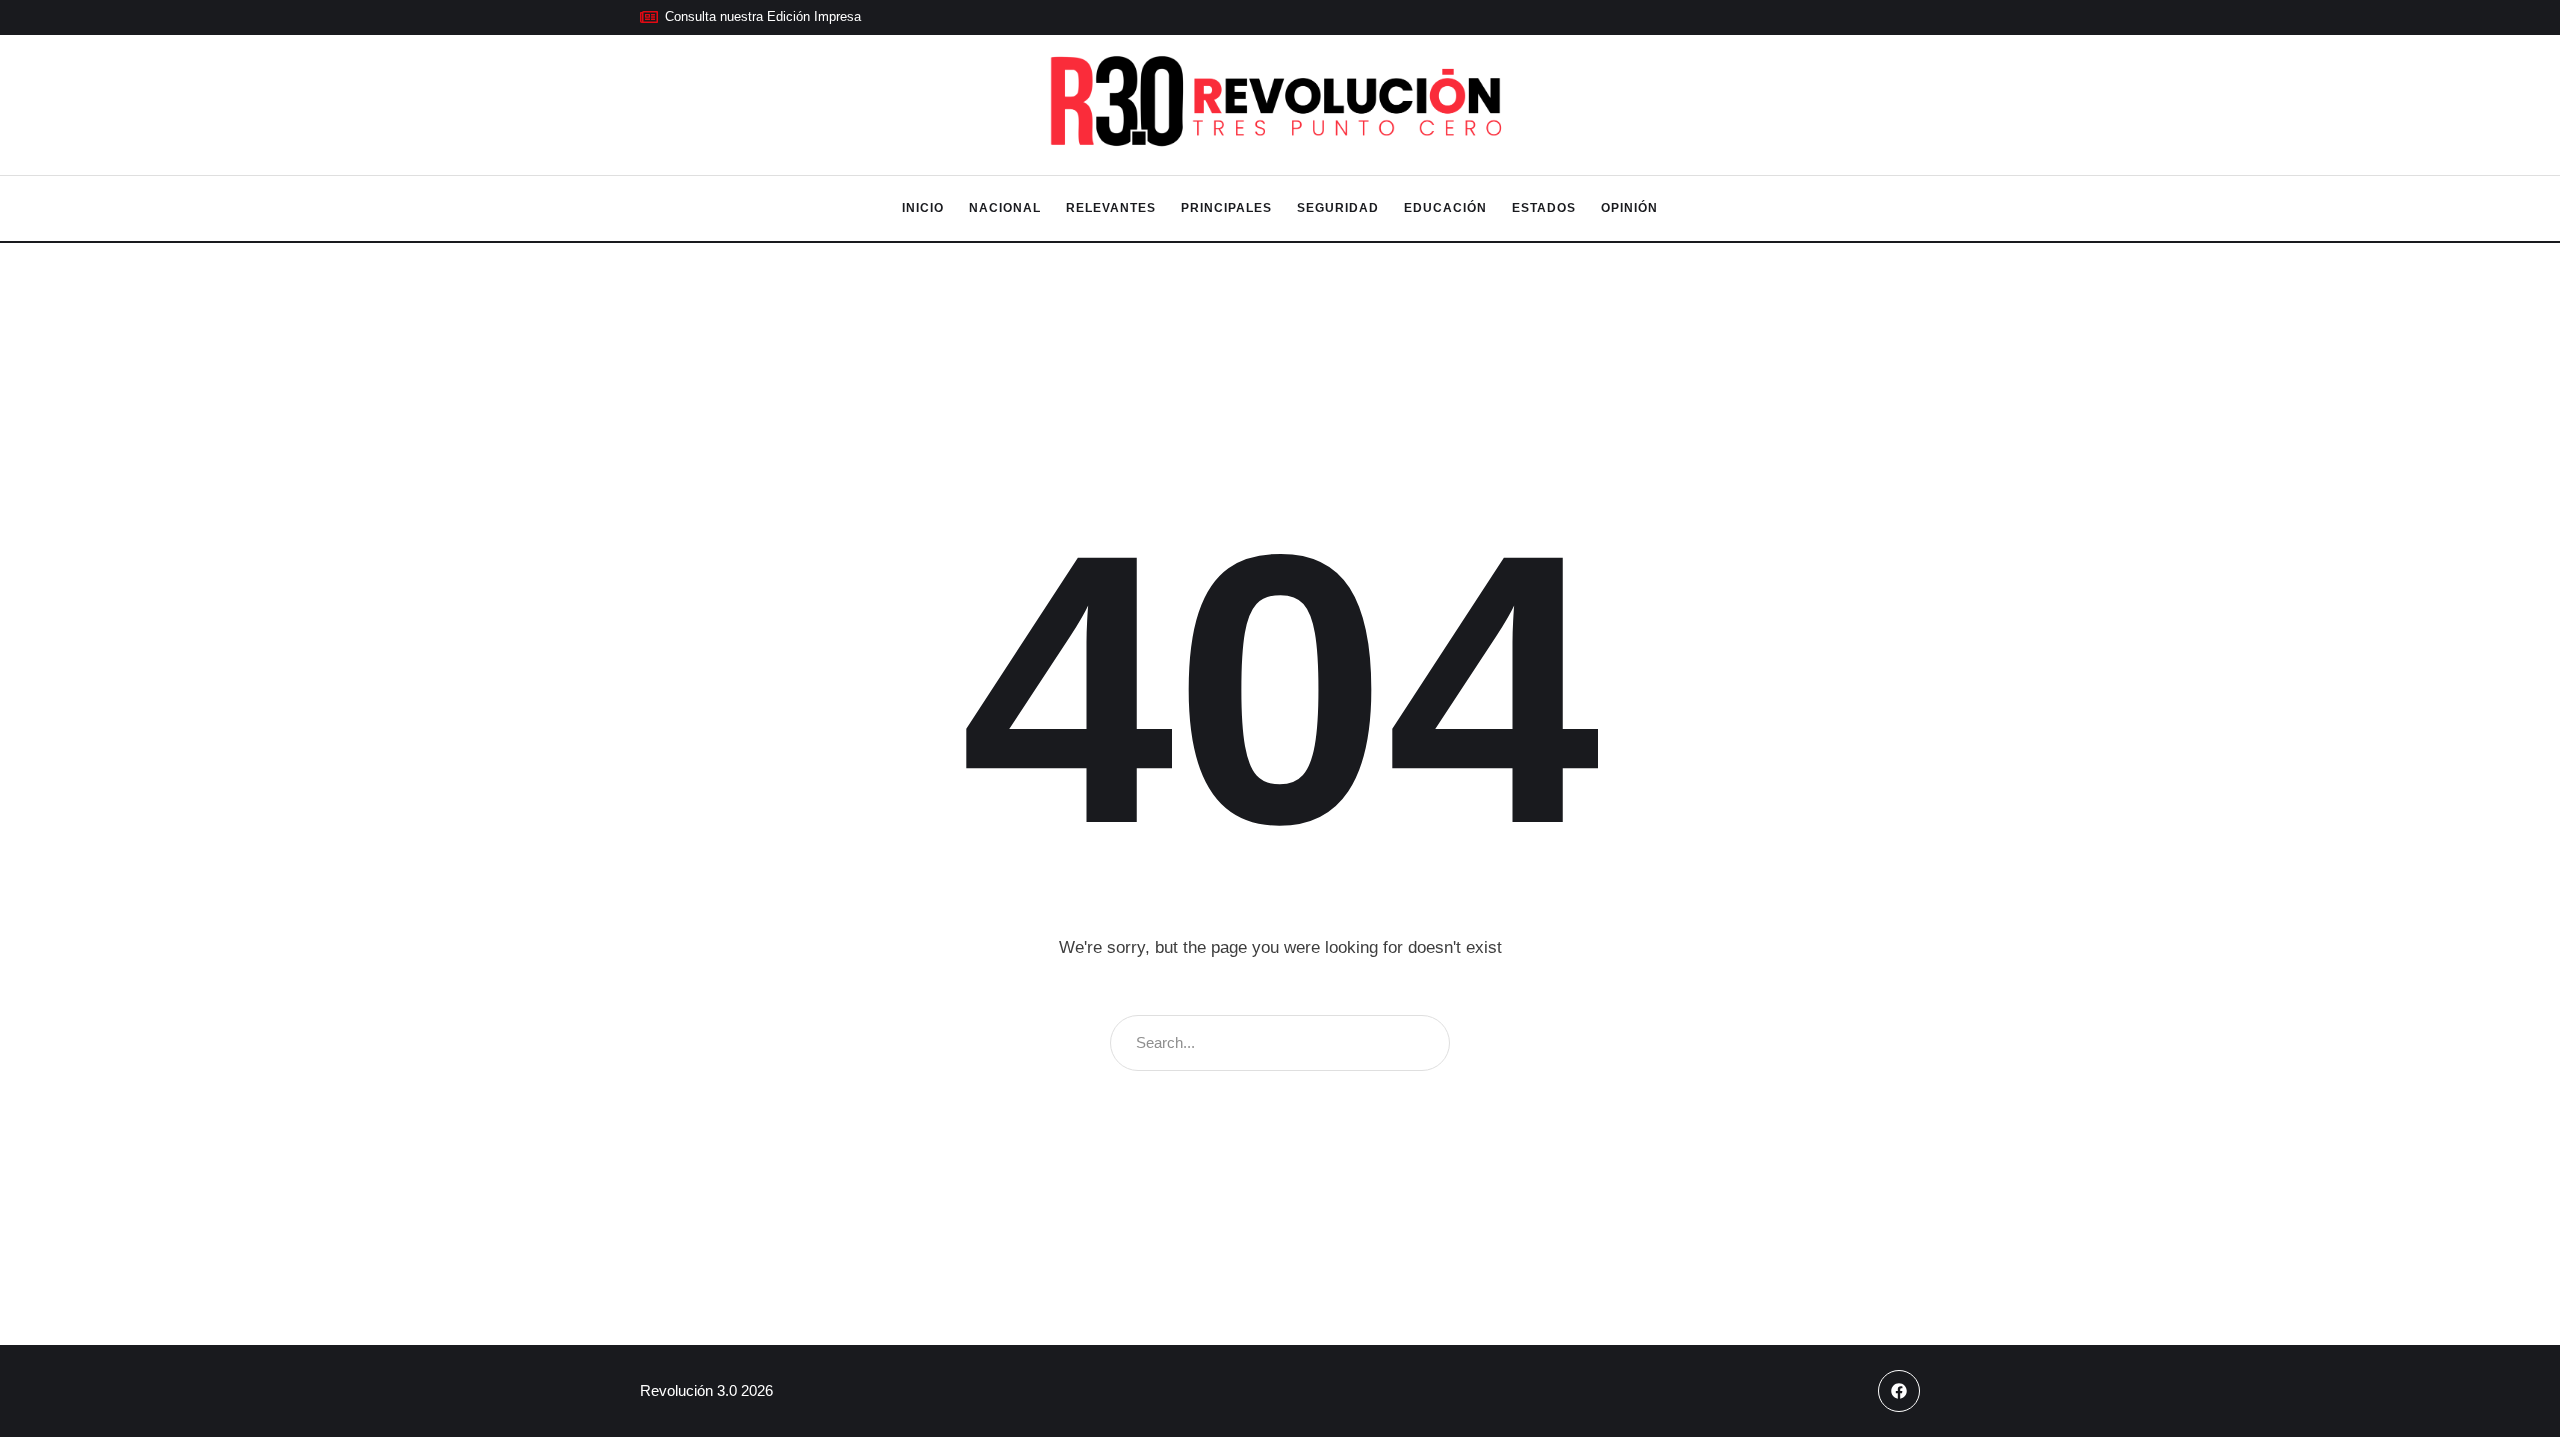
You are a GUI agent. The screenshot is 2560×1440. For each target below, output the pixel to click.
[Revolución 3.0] (1280, 105)
